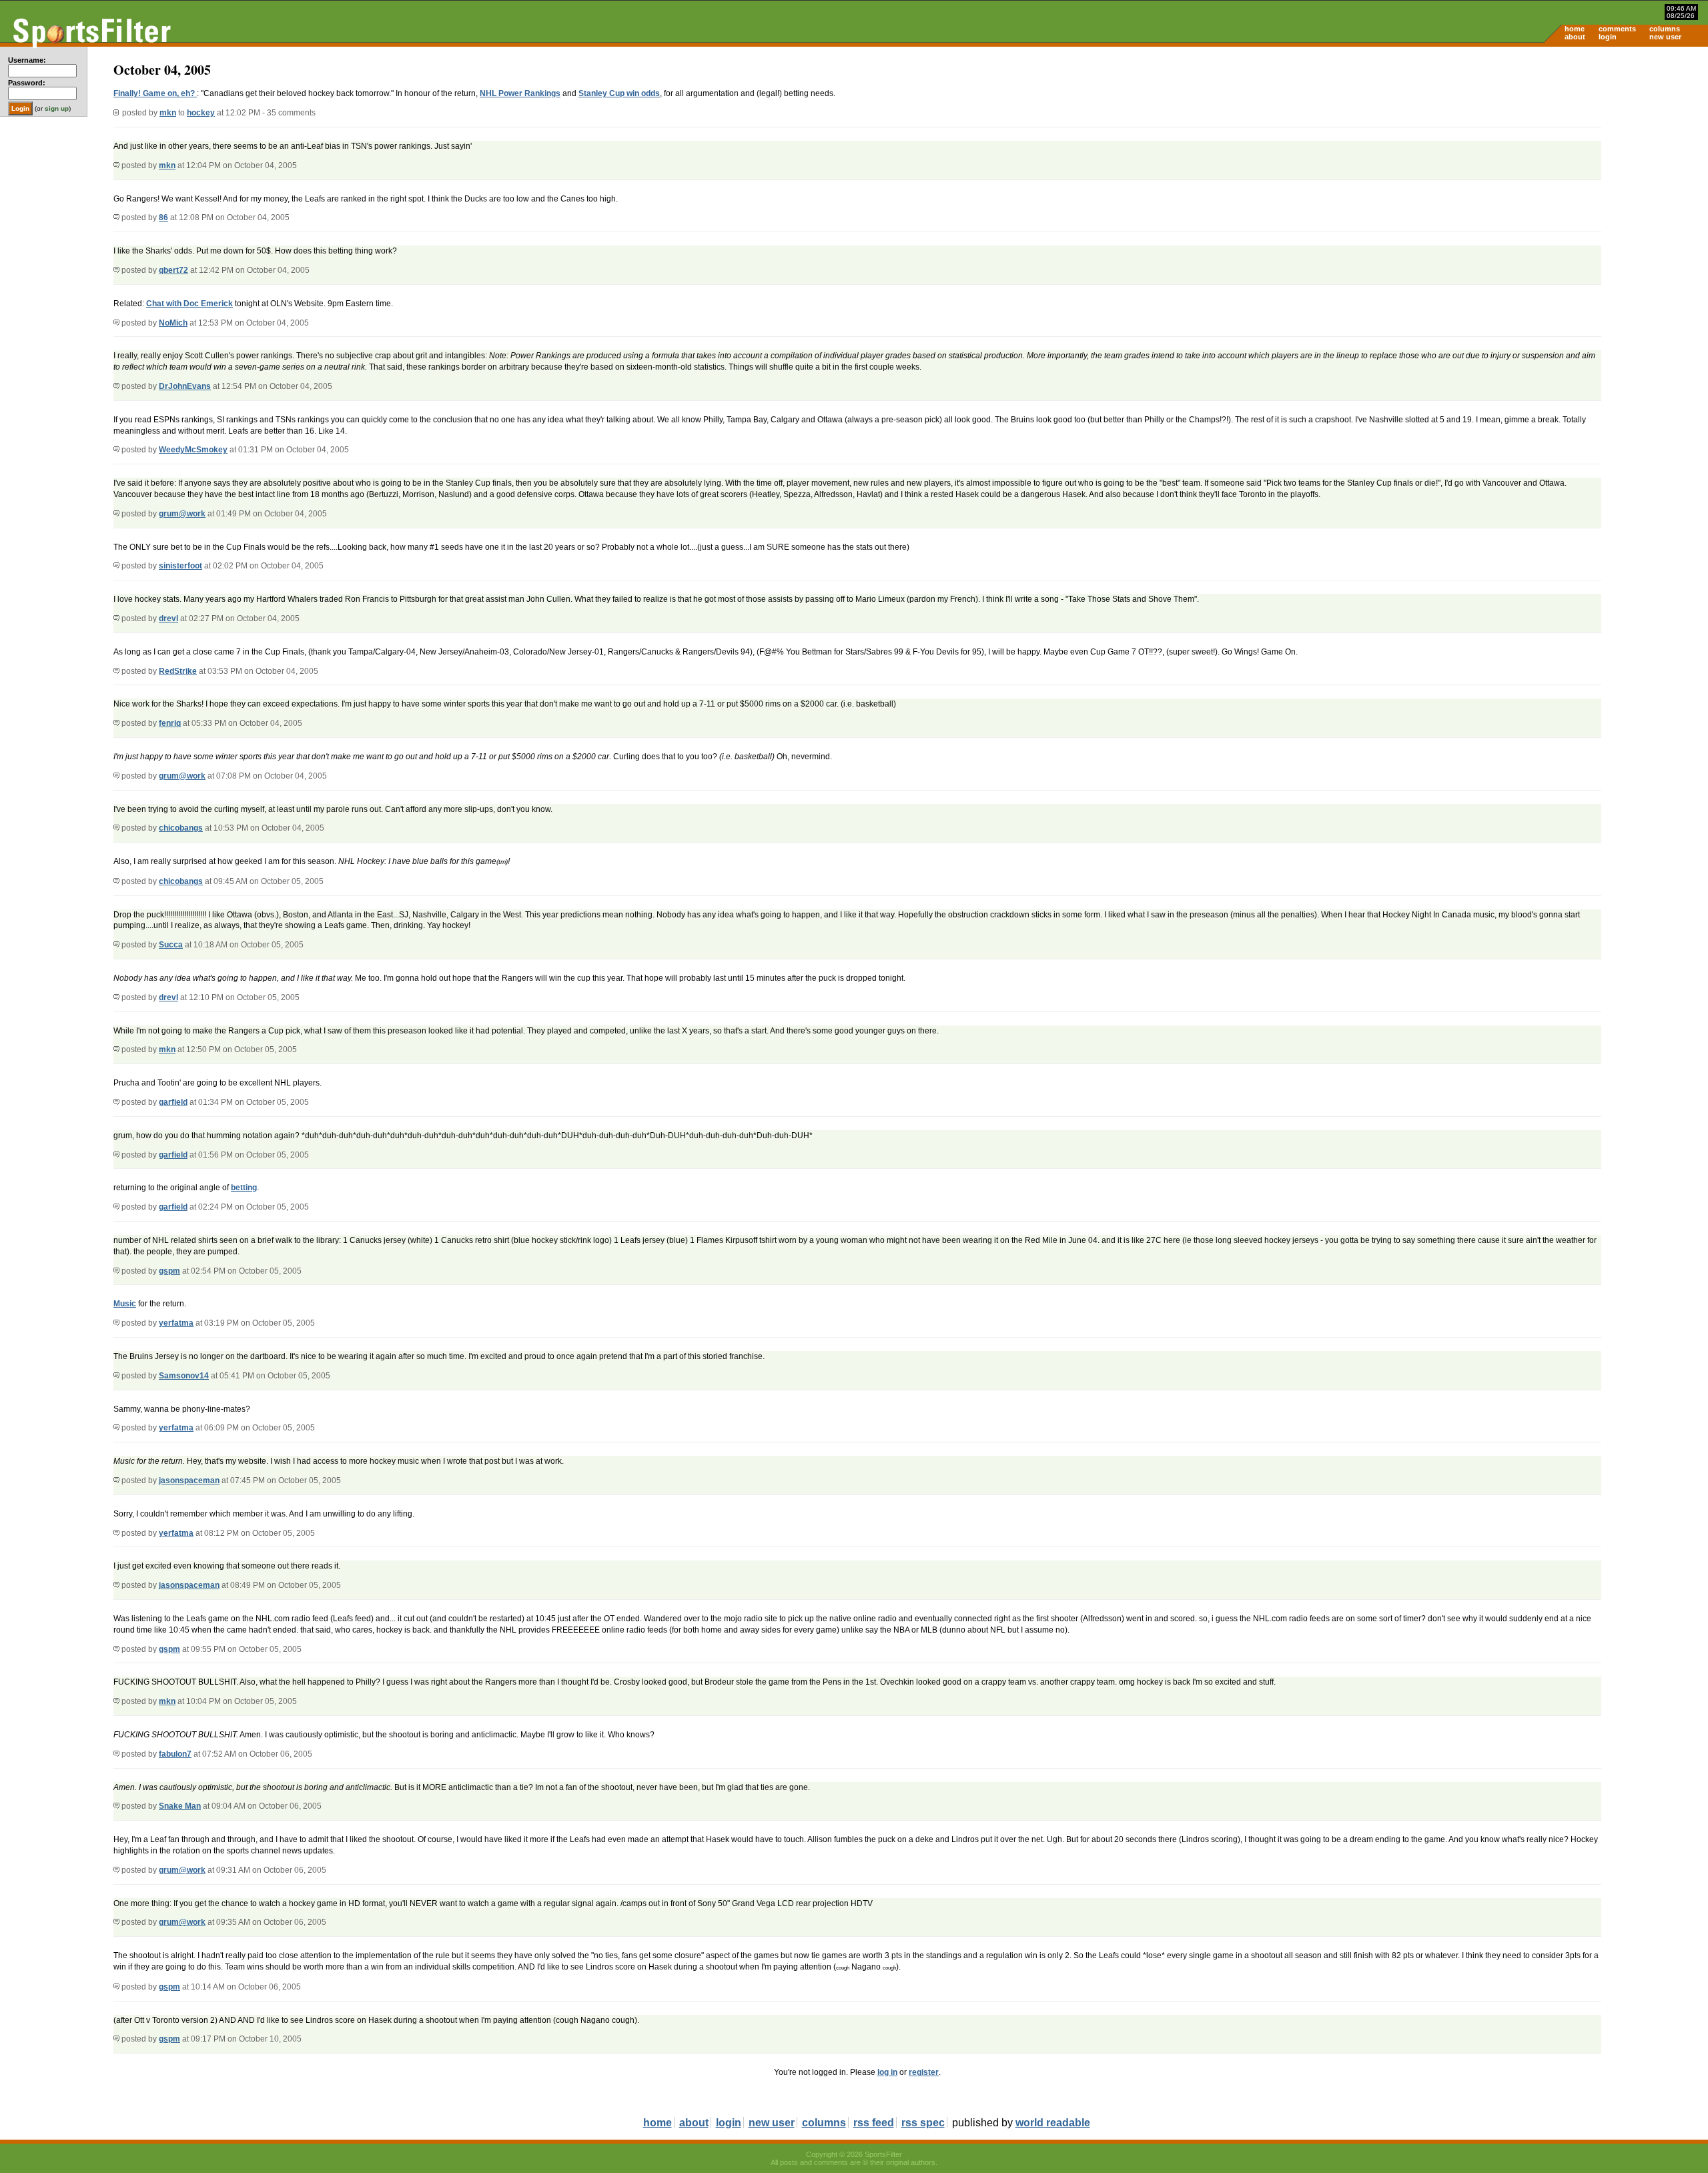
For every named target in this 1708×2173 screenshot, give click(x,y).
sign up (57, 108)
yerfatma (176, 1323)
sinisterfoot (180, 566)
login (1608, 37)
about (1575, 37)
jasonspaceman (189, 1480)
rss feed (874, 2123)
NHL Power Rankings (520, 93)
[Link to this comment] (116, 165)
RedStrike (178, 671)
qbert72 (173, 270)
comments (1617, 29)
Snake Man (180, 1806)
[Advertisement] (1595, 151)
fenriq (170, 723)
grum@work (182, 514)
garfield (173, 1102)
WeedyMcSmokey (193, 450)
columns (1665, 29)
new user (1665, 37)
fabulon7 (175, 1754)
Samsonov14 (184, 1376)
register (924, 2072)
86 (163, 218)
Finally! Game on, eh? (155, 93)
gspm (169, 1271)
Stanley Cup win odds (619, 93)
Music (125, 1304)
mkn (168, 113)
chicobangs (181, 828)
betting (244, 1188)
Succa (171, 945)
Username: (27, 60)
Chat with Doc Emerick (189, 304)
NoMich (173, 323)
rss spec (923, 2123)
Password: (27, 83)
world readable (1053, 2123)
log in (887, 2072)
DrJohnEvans (185, 386)
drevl (168, 618)
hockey (201, 113)
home (1575, 29)
